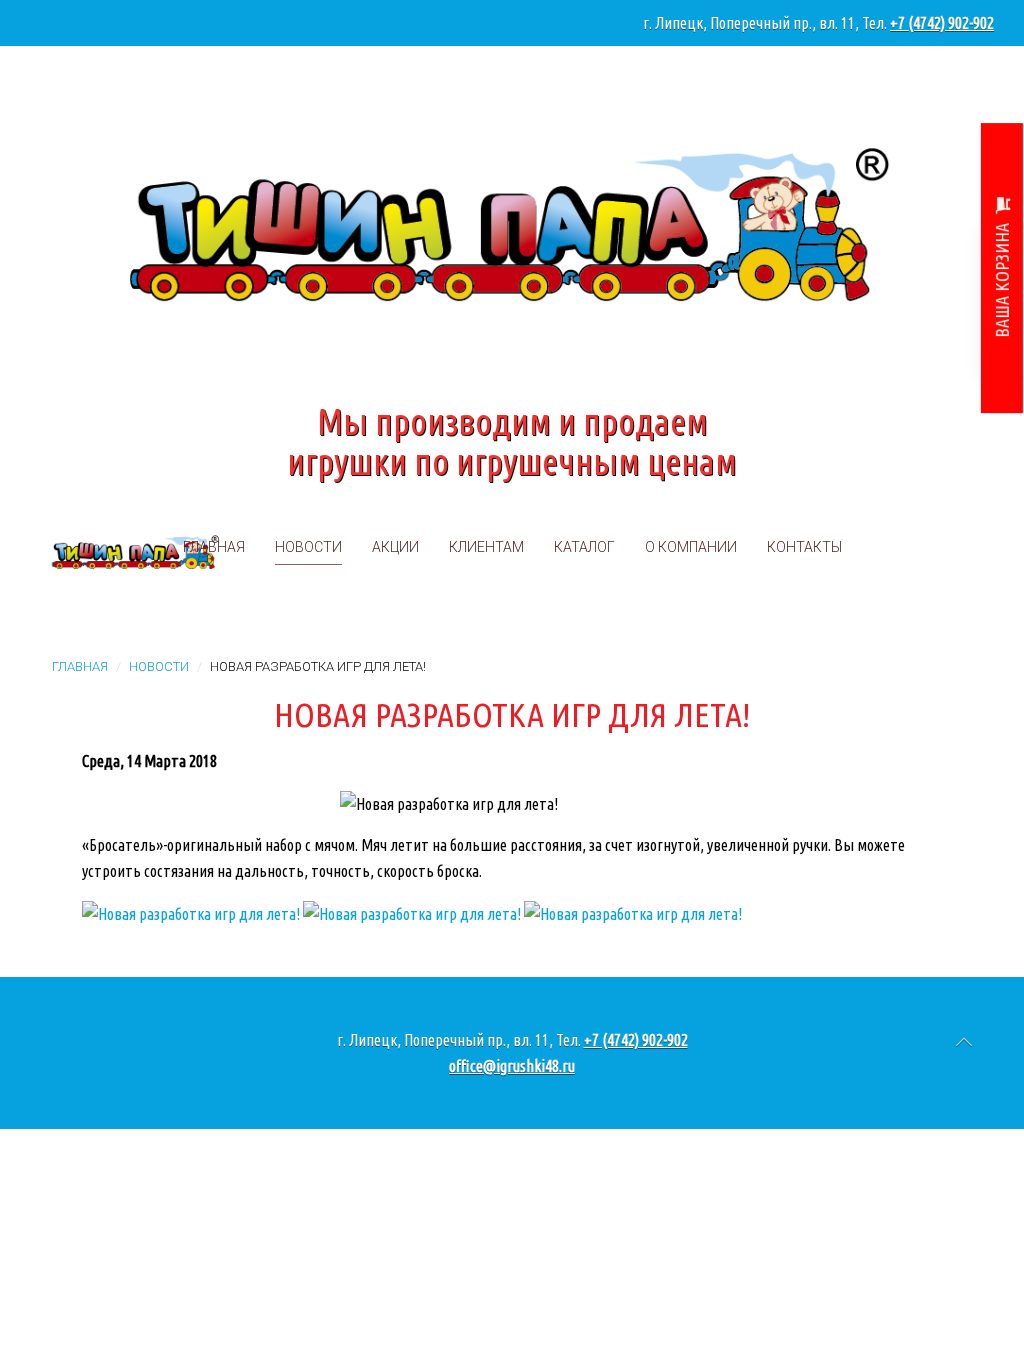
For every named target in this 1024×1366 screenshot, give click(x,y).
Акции (395, 547)
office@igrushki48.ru (512, 1066)
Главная (214, 547)
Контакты (804, 547)
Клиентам (486, 547)
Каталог (584, 547)
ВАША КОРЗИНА (1002, 279)
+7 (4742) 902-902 (942, 23)
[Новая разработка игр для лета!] (191, 912)
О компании (691, 547)
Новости (308, 547)
